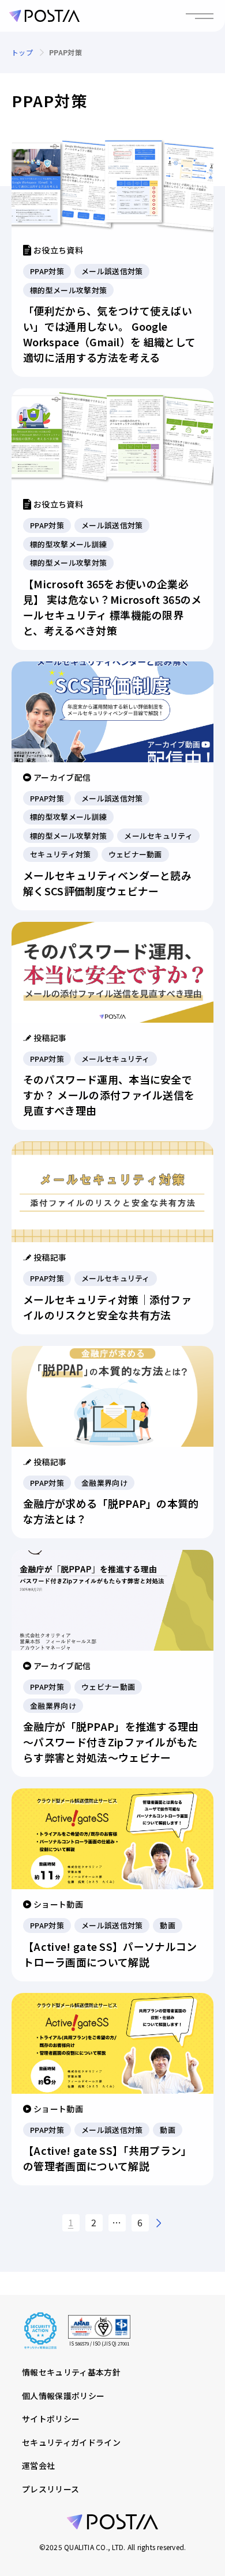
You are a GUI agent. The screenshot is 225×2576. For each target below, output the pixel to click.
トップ (22, 52)
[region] (112, 52)
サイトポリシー (51, 2419)
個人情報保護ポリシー (63, 2396)
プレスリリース (50, 2489)
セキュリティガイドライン (71, 2442)
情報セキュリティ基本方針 (71, 2372)
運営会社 (38, 2465)
